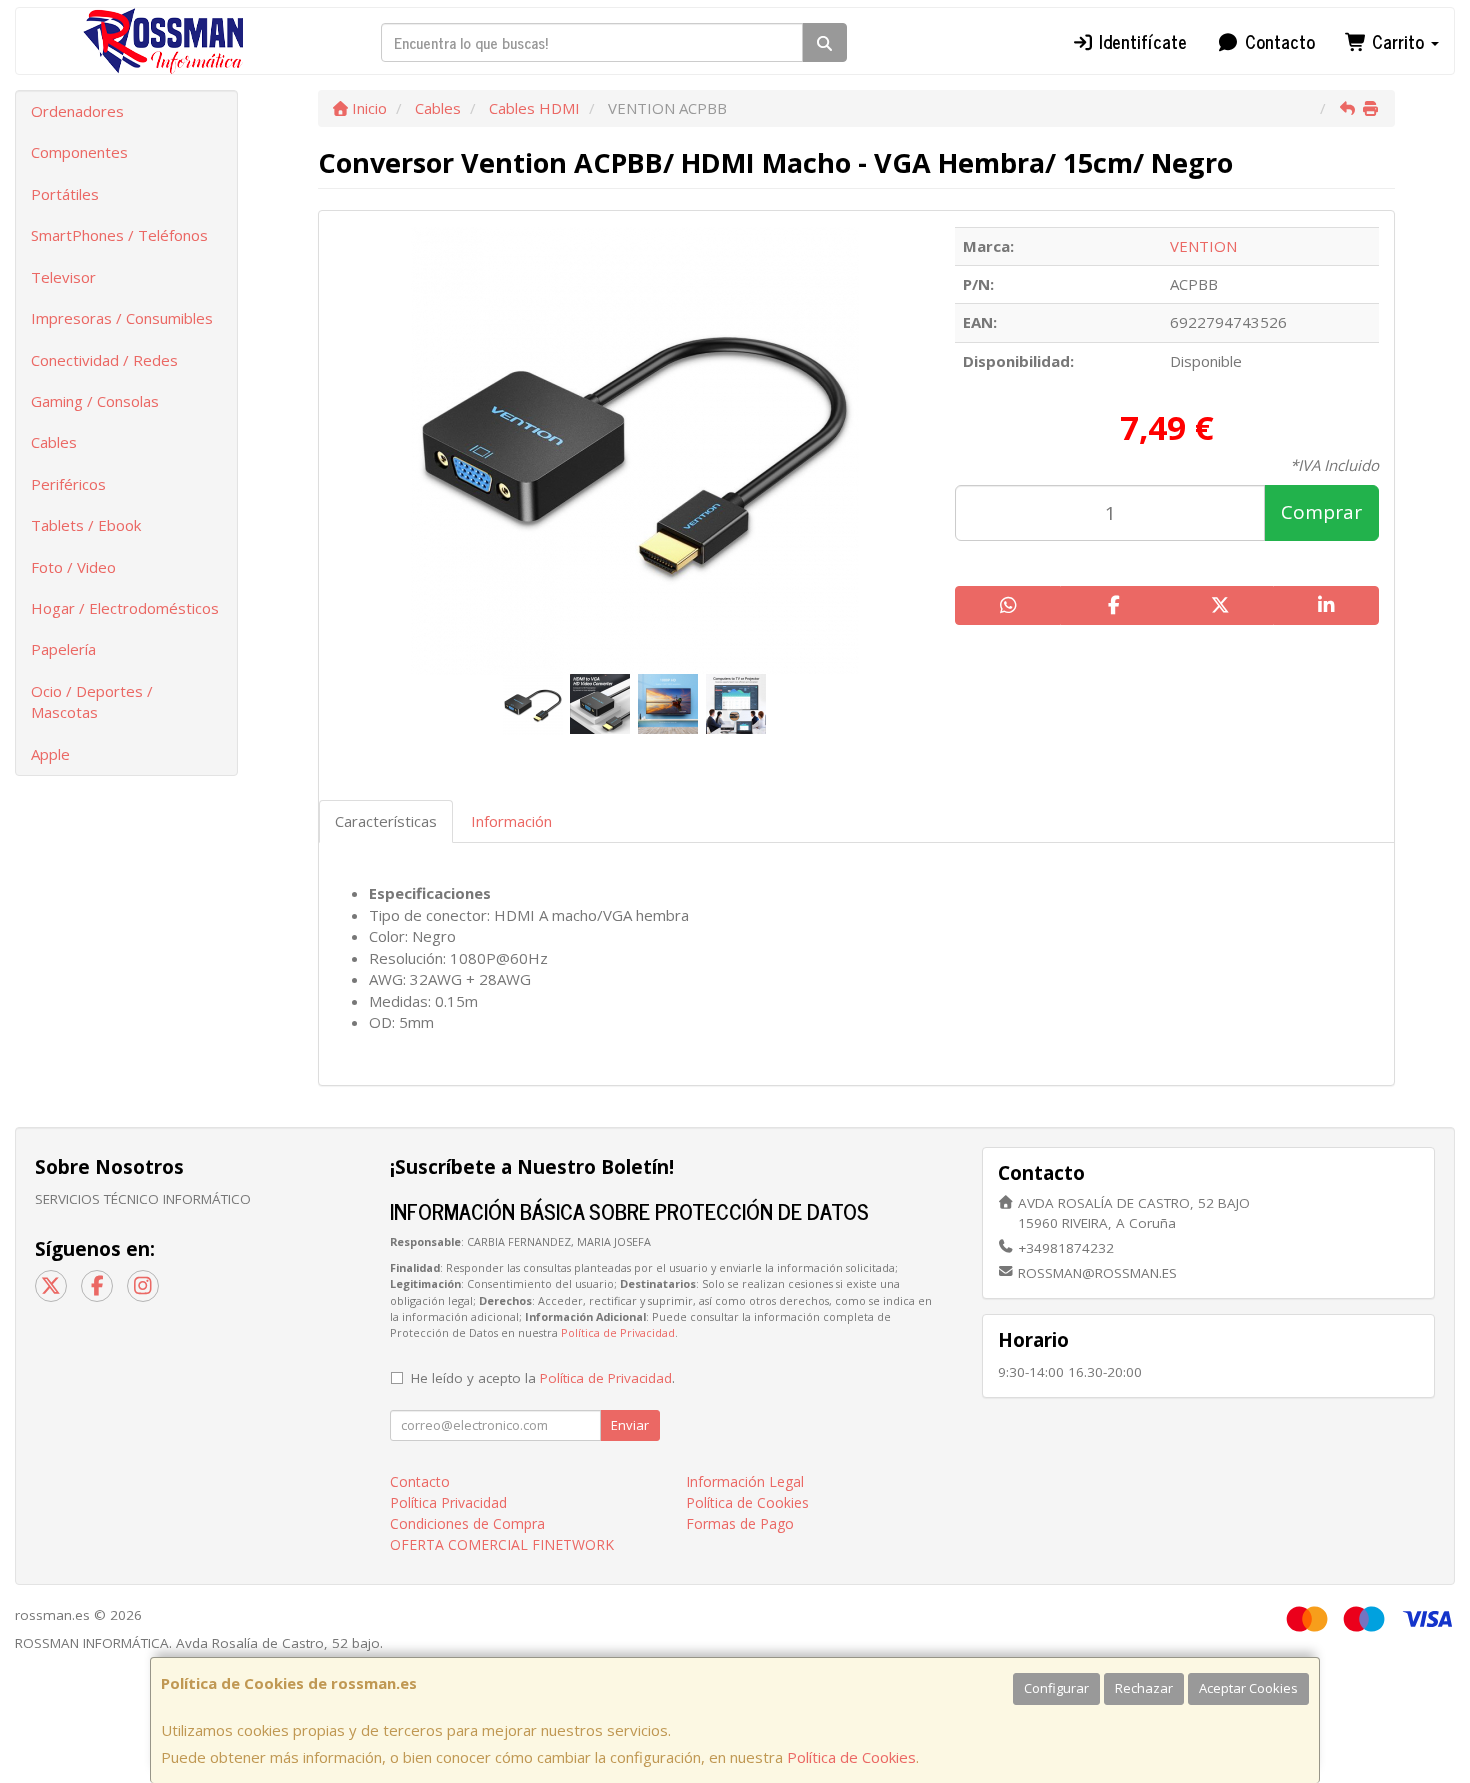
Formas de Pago (740, 1523)
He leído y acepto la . (543, 1378)
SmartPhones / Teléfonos (119, 235)
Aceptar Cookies (1248, 1688)
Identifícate (1140, 41)
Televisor (63, 277)
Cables (54, 442)
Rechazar (1144, 1688)
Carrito (1398, 41)
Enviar (630, 1425)
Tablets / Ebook (86, 525)
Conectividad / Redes (104, 360)
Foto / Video (73, 567)
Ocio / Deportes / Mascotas (92, 701)
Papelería (63, 649)
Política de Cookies (851, 1757)
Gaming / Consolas (95, 401)
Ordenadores (77, 111)
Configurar (1056, 1688)
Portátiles (65, 194)
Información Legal (745, 1481)
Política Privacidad (448, 1502)
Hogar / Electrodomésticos (125, 608)
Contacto (1277, 41)
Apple (50, 754)
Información (511, 821)
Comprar (1321, 512)
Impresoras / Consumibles (122, 318)
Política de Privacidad (618, 1332)
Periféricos (68, 484)
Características (386, 821)
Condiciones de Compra (467, 1523)
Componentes (79, 152)
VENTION (1203, 246)
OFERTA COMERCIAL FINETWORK (502, 1544)
